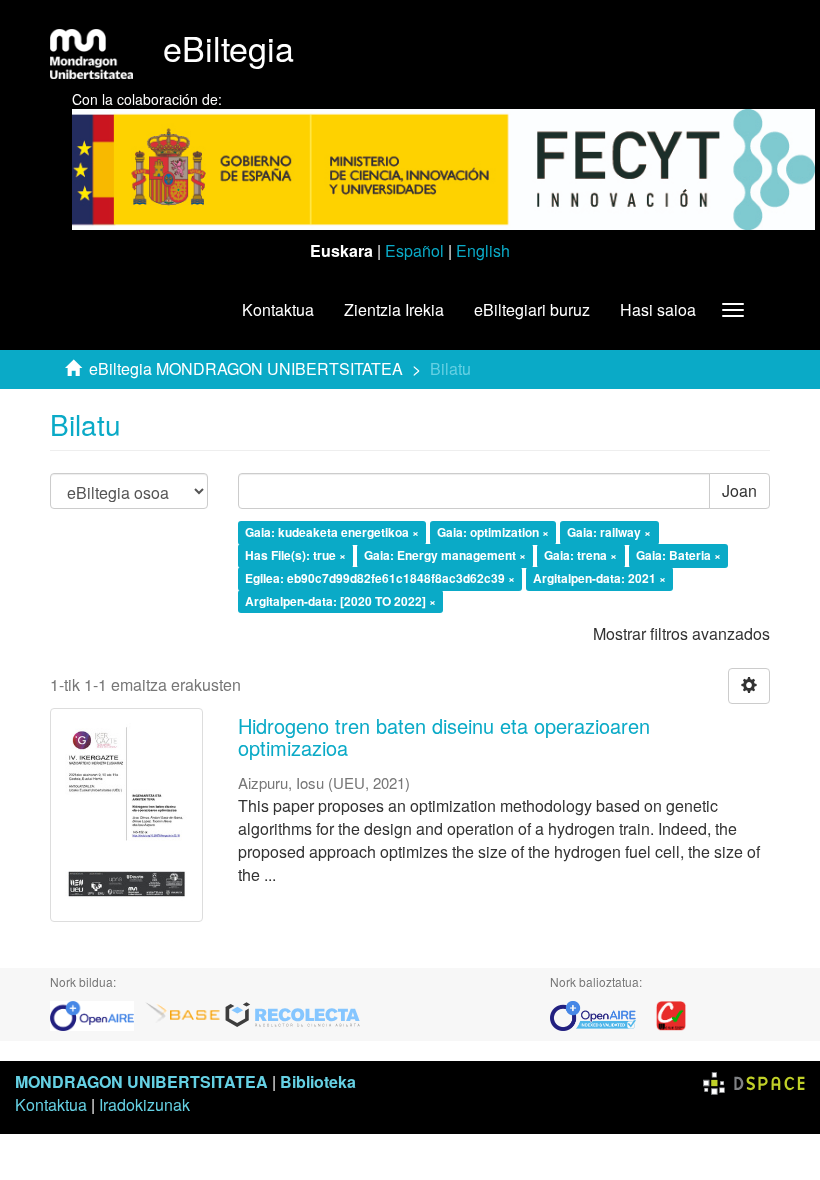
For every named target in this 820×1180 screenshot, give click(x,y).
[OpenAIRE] (97, 1013)
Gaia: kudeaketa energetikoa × (332, 532)
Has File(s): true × (295, 555)
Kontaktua (278, 309)
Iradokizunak (144, 1104)
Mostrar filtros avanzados (681, 633)
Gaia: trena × (580, 555)
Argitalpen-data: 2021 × (599, 578)
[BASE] (183, 1013)
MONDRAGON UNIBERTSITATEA (141, 1081)
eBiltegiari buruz (532, 309)
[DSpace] (754, 1081)
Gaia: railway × (609, 532)
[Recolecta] (293, 1013)
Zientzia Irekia (394, 309)
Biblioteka (318, 1081)
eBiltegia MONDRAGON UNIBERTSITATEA (246, 368)
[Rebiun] (671, 1013)
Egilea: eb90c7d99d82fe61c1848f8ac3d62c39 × (380, 578)
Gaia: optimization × (493, 532)
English (483, 250)
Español (414, 250)
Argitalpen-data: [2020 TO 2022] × (340, 601)
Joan (739, 490)
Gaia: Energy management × (445, 555)
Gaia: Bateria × (678, 555)
